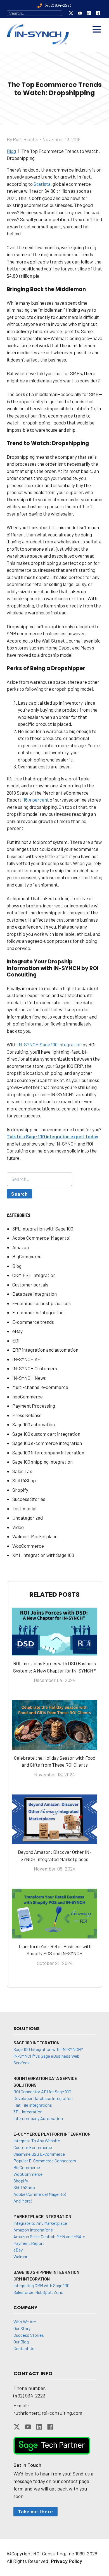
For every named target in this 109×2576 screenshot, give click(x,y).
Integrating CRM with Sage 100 (42, 2285)
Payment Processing (34, 1406)
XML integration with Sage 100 (43, 1555)
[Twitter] (71, 13)
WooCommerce (28, 1546)
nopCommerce (28, 1396)
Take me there (35, 2511)
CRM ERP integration (34, 1275)
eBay (17, 1331)
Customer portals (30, 1285)
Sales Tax (22, 1471)
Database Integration (35, 1294)
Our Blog (21, 2342)
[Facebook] (98, 13)
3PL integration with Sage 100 (43, 1229)
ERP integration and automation (45, 1350)
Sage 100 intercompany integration (48, 1452)
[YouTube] (80, 13)
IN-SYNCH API (27, 1359)
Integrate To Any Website (37, 2141)
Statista (42, 184)
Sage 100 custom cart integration (46, 1434)
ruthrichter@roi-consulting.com (48, 2413)
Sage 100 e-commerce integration (47, 1443)
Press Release (27, 1415)
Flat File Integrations (33, 2105)
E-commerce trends (33, 1322)
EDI (16, 1341)
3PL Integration (28, 2112)
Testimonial (24, 1508)
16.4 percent (36, 800)
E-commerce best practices (42, 1303)
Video (18, 1527)
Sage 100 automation (34, 1424)
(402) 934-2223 (29, 2396)
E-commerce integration (38, 1312)
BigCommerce (27, 1256)
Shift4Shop (24, 1480)
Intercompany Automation (38, 2118)
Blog (17, 1266)
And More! (23, 2201)
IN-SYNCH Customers (35, 1368)
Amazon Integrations (33, 2230)
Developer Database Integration (43, 2098)
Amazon (21, 1247)
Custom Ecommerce (33, 2147)
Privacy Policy (67, 2561)
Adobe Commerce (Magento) (41, 1238)
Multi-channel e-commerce (40, 1387)
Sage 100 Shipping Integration (46, 2272)
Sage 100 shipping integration (42, 1462)
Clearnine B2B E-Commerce (39, 2154)
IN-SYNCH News (29, 1378)
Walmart (21, 2256)
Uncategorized (28, 1518)
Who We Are (25, 2322)
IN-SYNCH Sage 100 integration (49, 1044)
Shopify (20, 1490)
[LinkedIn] (89, 13)
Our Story (22, 2328)
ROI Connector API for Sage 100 (42, 2092)
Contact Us (24, 2348)
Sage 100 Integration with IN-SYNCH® (48, 2049)
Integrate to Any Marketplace (40, 2223)
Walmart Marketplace (35, 1536)
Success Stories (29, 1499)
